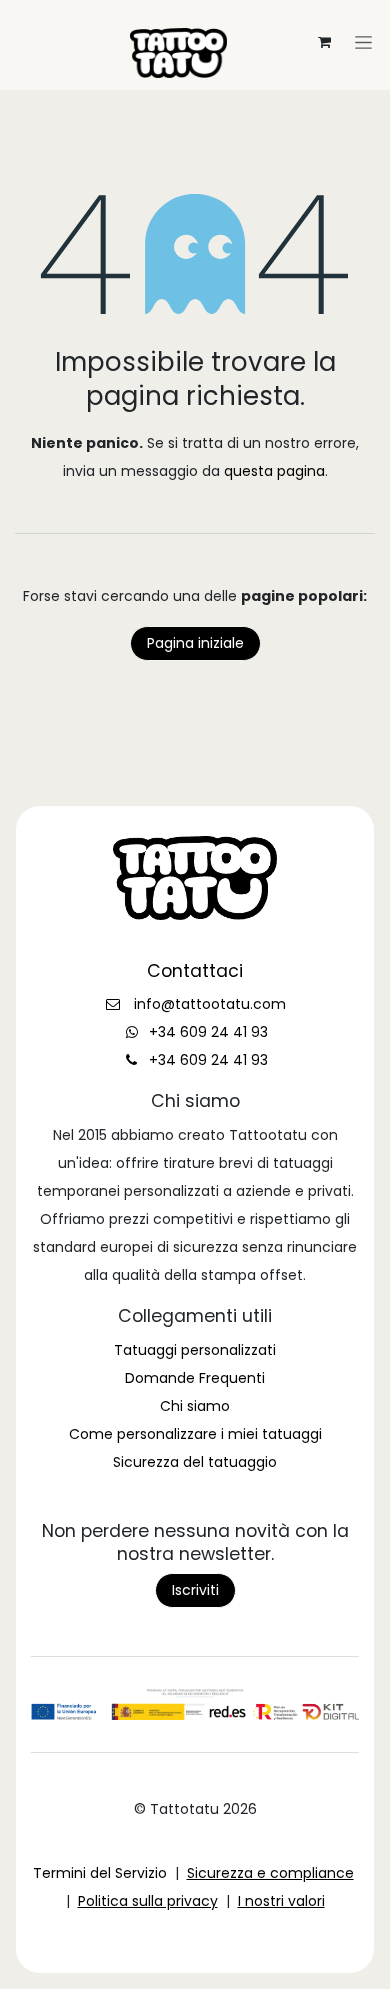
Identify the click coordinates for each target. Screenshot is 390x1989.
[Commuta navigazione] (195, 16)
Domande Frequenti (195, 1378)
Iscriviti (195, 1590)
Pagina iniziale (195, 643)
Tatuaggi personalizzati (195, 1350)
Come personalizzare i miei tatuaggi (195, 1434)
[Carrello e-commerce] (324, 42)
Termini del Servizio (100, 1873)
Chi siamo (195, 1406)
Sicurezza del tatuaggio (195, 1462)
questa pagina (274, 471)
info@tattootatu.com (210, 1004)
